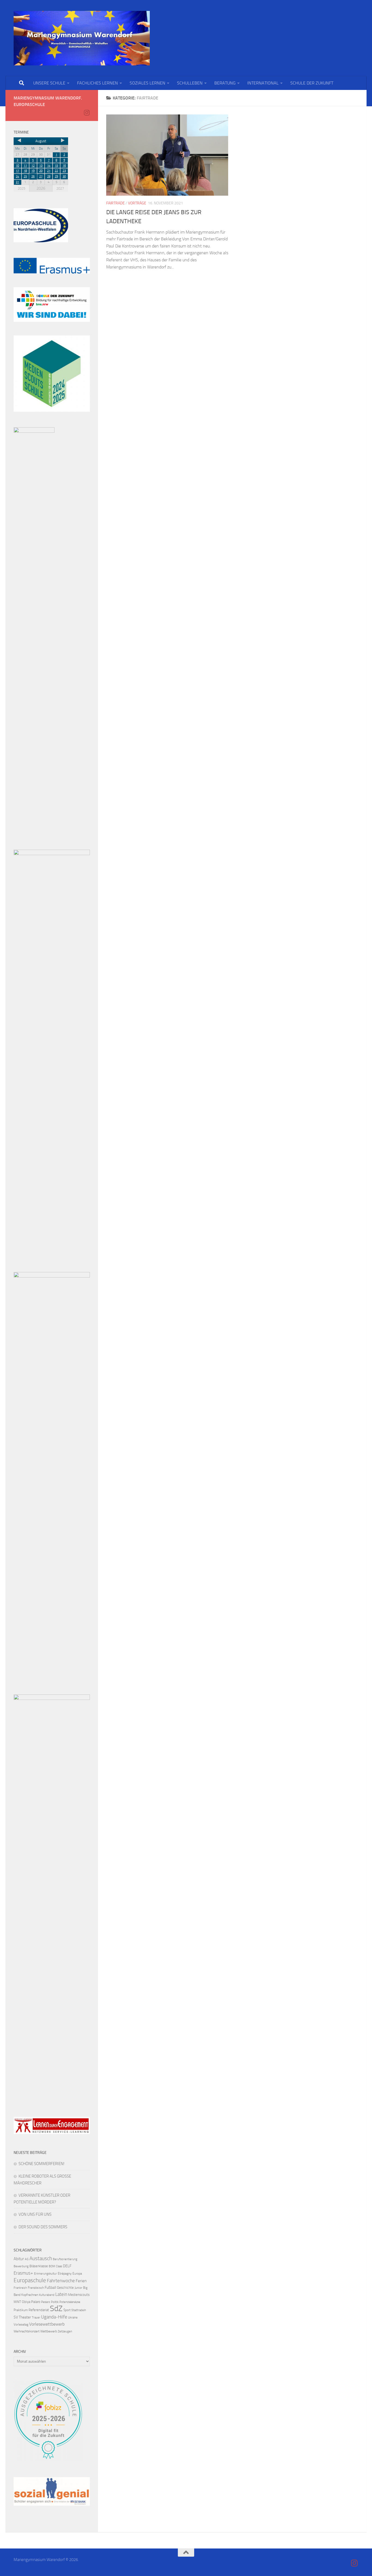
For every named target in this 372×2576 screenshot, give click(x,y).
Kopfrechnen (30, 2295)
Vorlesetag (21, 2324)
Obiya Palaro (31, 2302)
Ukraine (73, 2318)
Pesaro (46, 2302)
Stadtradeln (79, 2310)
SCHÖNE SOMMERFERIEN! (42, 2164)
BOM (52, 2266)
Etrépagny (65, 2274)
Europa (77, 2274)
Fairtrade (115, 203)
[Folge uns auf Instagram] (87, 113)
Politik (55, 2302)
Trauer (36, 2318)
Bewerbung (21, 2266)
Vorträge (137, 203)
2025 (22, 188)
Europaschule (30, 2280)
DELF (67, 2266)
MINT (17, 2302)
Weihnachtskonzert (27, 2331)
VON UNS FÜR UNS (35, 2214)
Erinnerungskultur (45, 2274)
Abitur (19, 2259)
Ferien (81, 2281)
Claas (59, 2266)
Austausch (41, 2258)
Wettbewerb (49, 2331)
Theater (25, 2317)
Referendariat (39, 2310)
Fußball (50, 2288)
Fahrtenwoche (61, 2281)
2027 (60, 188)
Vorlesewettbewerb (47, 2324)
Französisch (36, 2288)
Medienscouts (79, 2295)
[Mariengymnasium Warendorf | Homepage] (82, 38)
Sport (67, 2310)
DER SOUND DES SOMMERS (43, 2227)
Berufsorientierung (65, 2259)
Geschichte (65, 2288)
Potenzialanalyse (70, 2302)
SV (16, 2317)
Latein (61, 2294)
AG (27, 2259)
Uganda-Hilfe (54, 2317)
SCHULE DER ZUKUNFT (312, 83)
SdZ (56, 2309)
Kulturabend (47, 2295)
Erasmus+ (23, 2273)
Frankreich (20, 2288)
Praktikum (21, 2310)
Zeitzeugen (65, 2331)
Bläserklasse (39, 2266)
